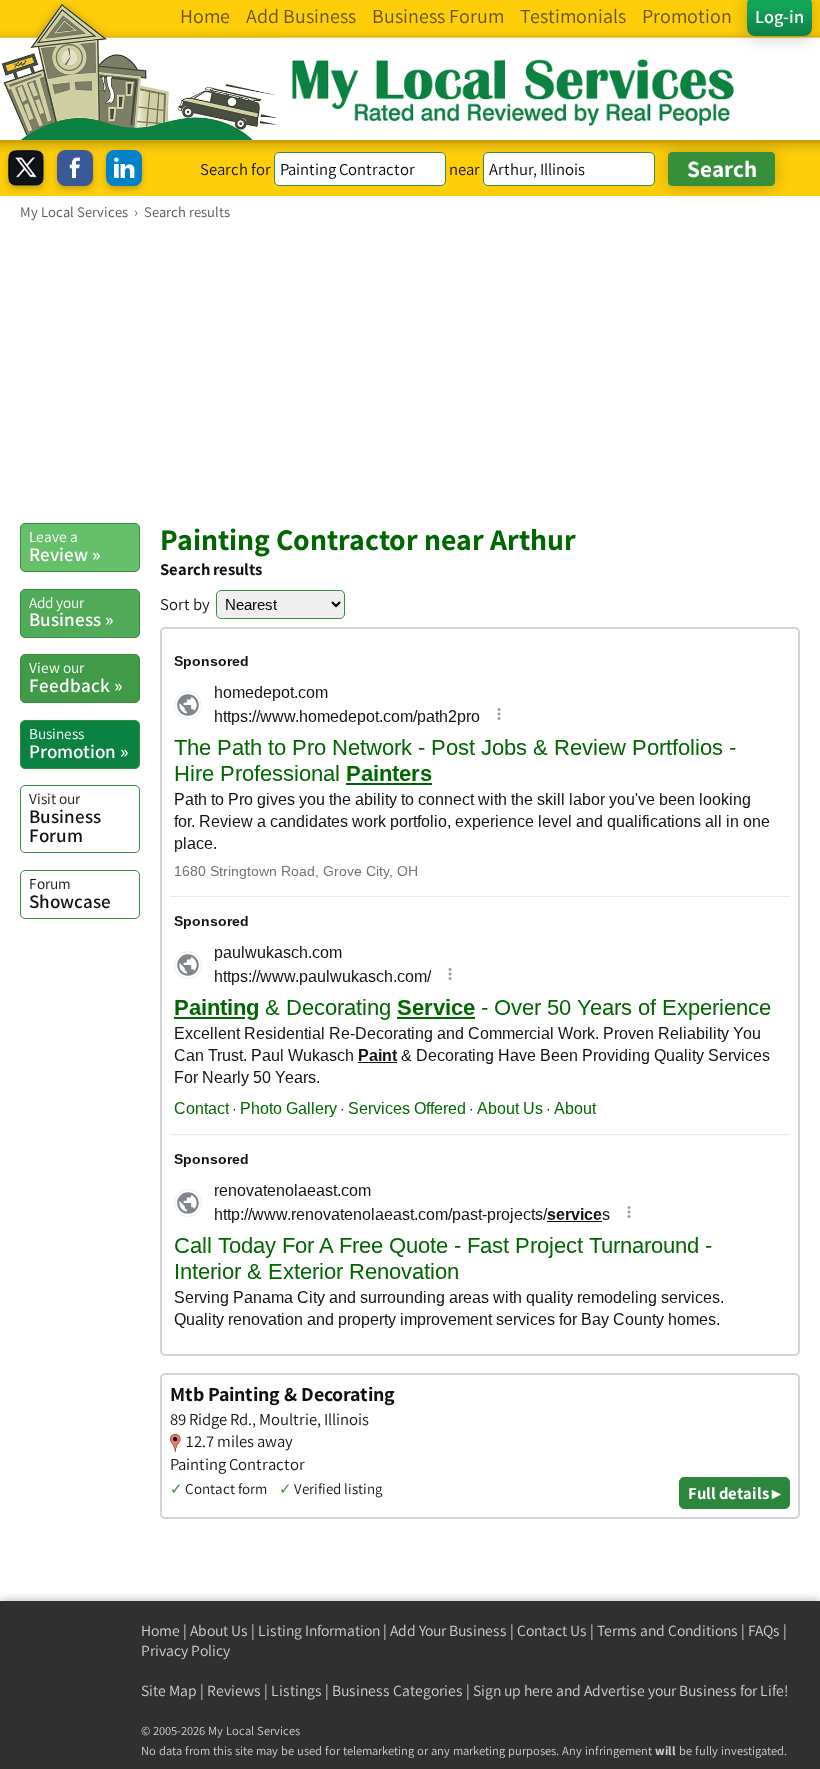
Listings (296, 1690)
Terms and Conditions (667, 1630)
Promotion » (78, 743)
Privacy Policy (185, 1650)
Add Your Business (448, 1630)
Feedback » (75, 677)
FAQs (764, 1630)
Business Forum (65, 817)
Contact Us (552, 1630)
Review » (64, 546)
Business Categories (397, 1690)
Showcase (70, 893)
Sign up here (513, 1690)
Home (160, 1630)
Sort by (185, 604)
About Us (219, 1630)
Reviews (234, 1690)
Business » (71, 612)
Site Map (169, 1690)
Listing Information (319, 1630)
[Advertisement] (410, 371)
